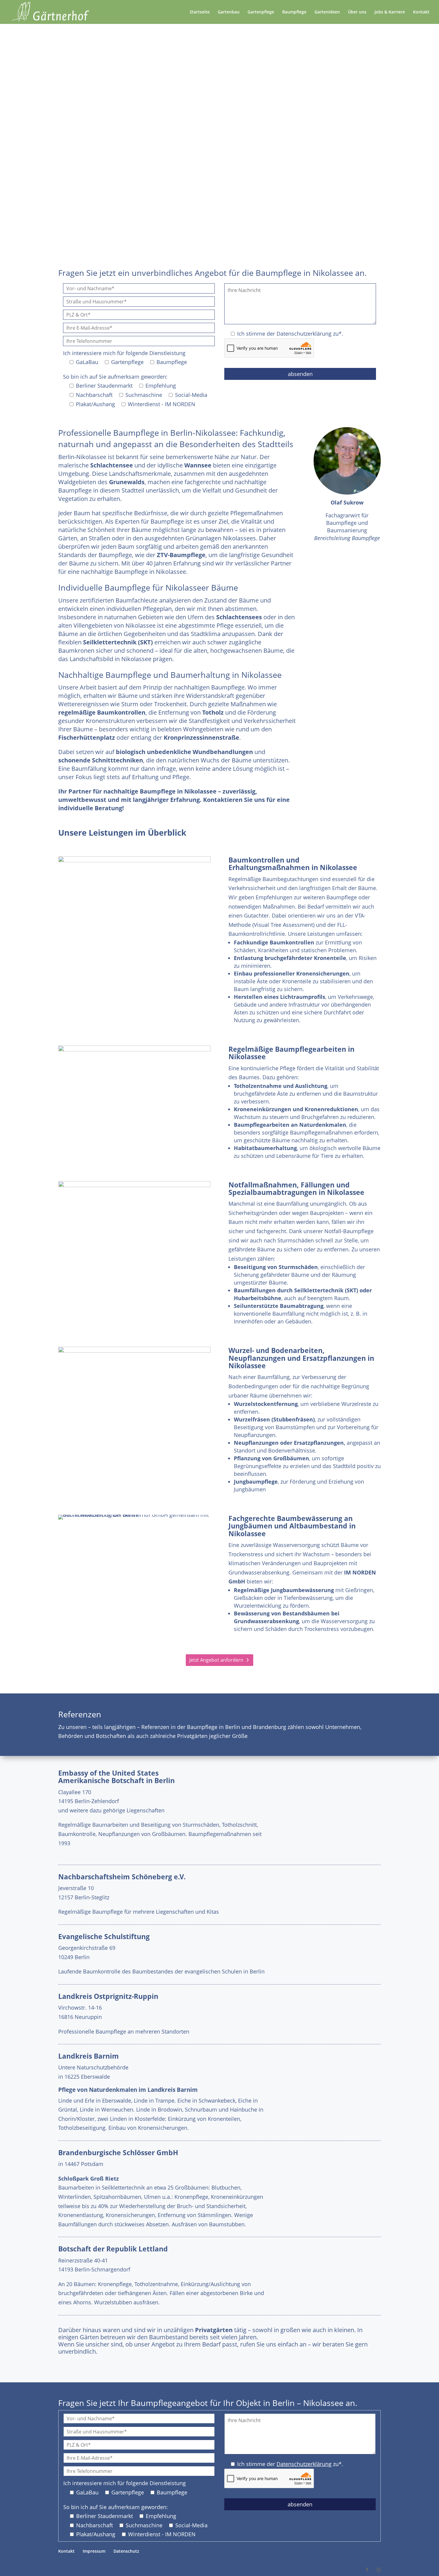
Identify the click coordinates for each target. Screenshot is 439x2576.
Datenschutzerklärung (304, 334)
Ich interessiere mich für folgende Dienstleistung (124, 353)
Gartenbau (229, 12)
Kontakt (421, 12)
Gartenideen (327, 12)
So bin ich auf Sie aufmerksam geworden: (115, 377)
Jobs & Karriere (390, 12)
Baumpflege (294, 12)
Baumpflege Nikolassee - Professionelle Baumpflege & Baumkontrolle (219, 86)
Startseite (200, 12)
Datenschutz (126, 2551)
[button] (13, 2563)
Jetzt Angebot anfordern (216, 135)
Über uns (357, 12)
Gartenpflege (261, 12)
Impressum (94, 2551)
